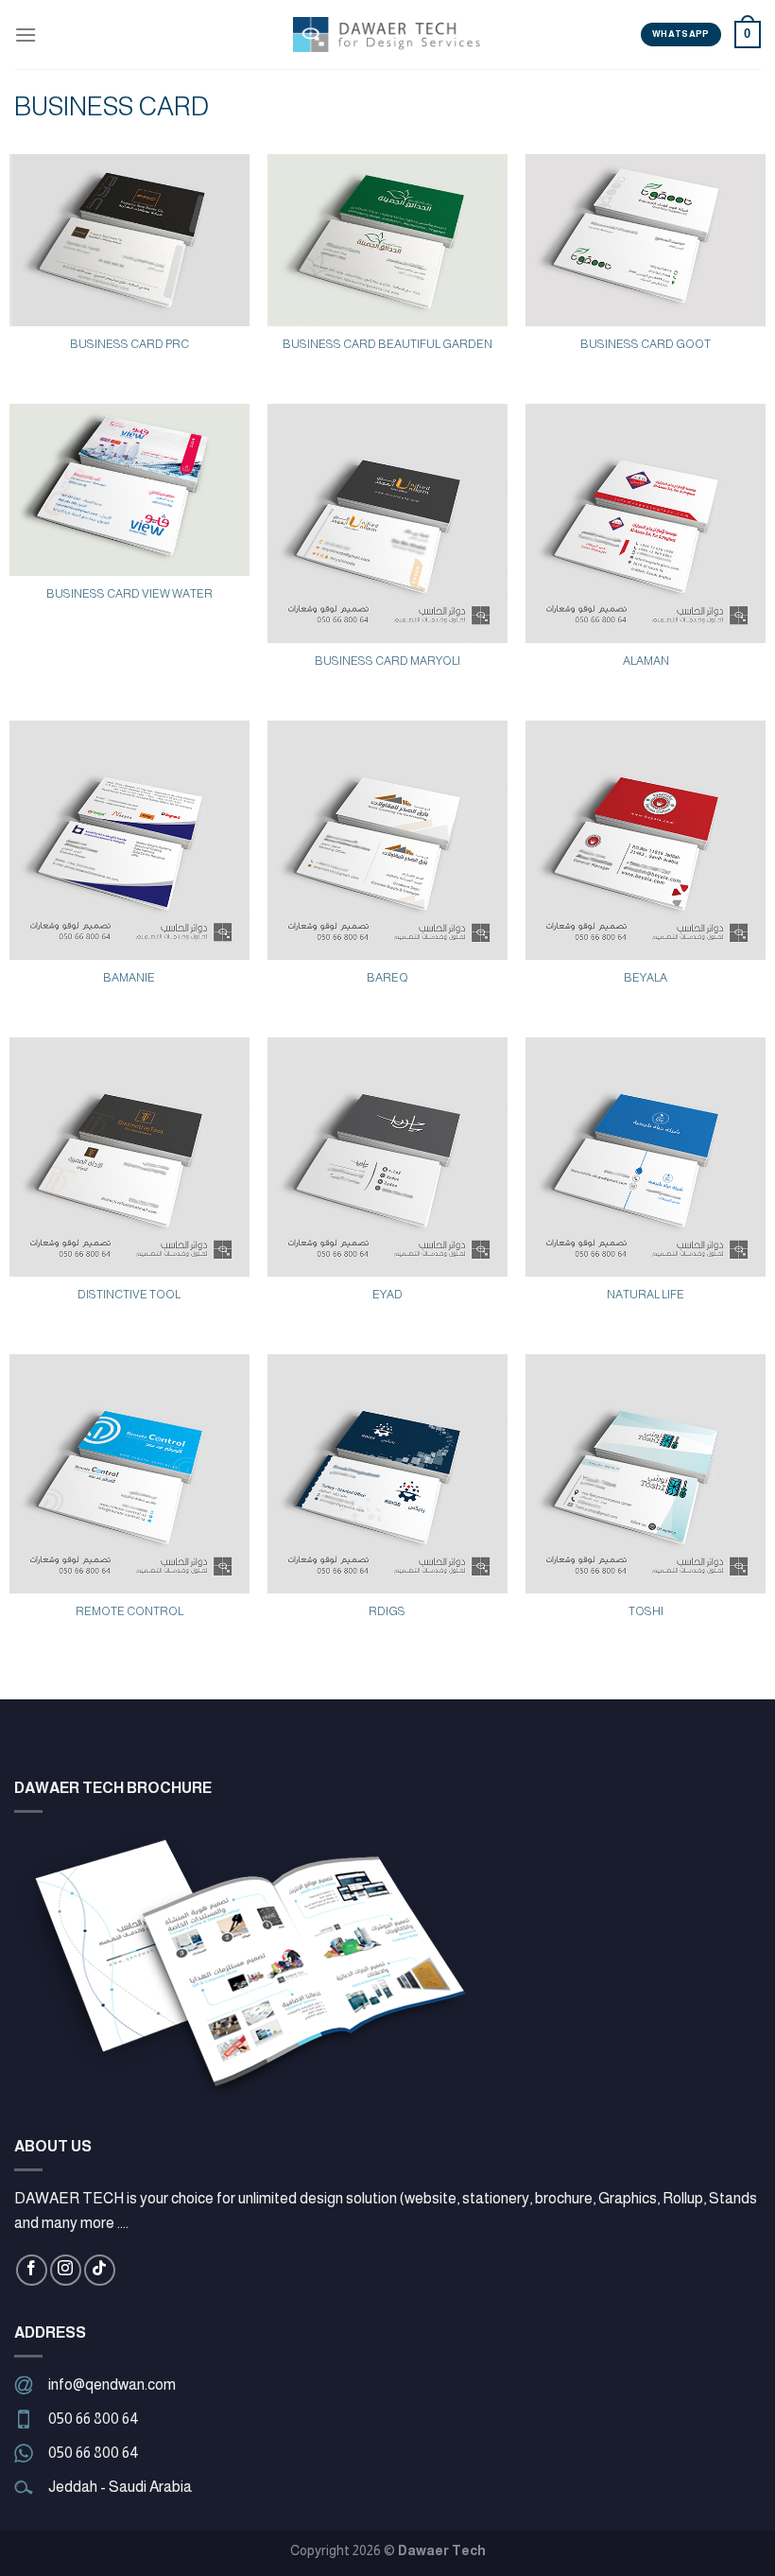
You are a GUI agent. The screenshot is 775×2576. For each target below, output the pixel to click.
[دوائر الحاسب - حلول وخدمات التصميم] (387, 35)
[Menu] (26, 35)
